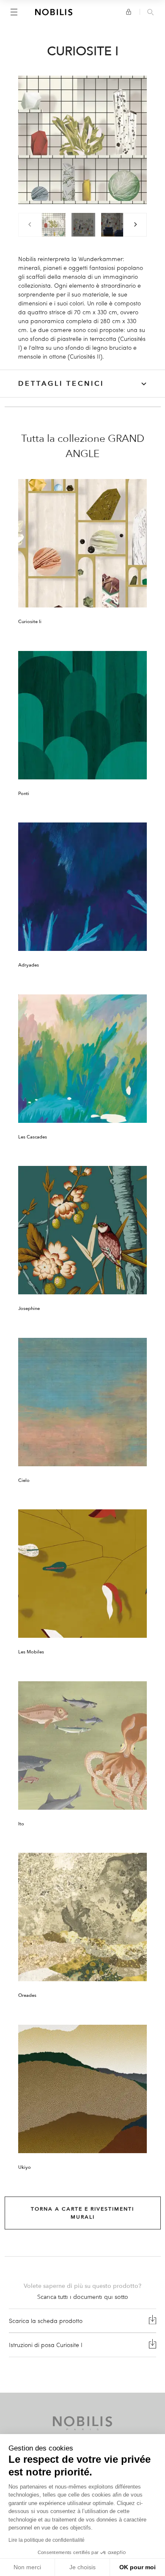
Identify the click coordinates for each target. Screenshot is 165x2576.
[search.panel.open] (150, 13)
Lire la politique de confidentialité (47, 2540)
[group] (54, 225)
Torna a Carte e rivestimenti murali (82, 2213)
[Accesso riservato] (129, 12)
